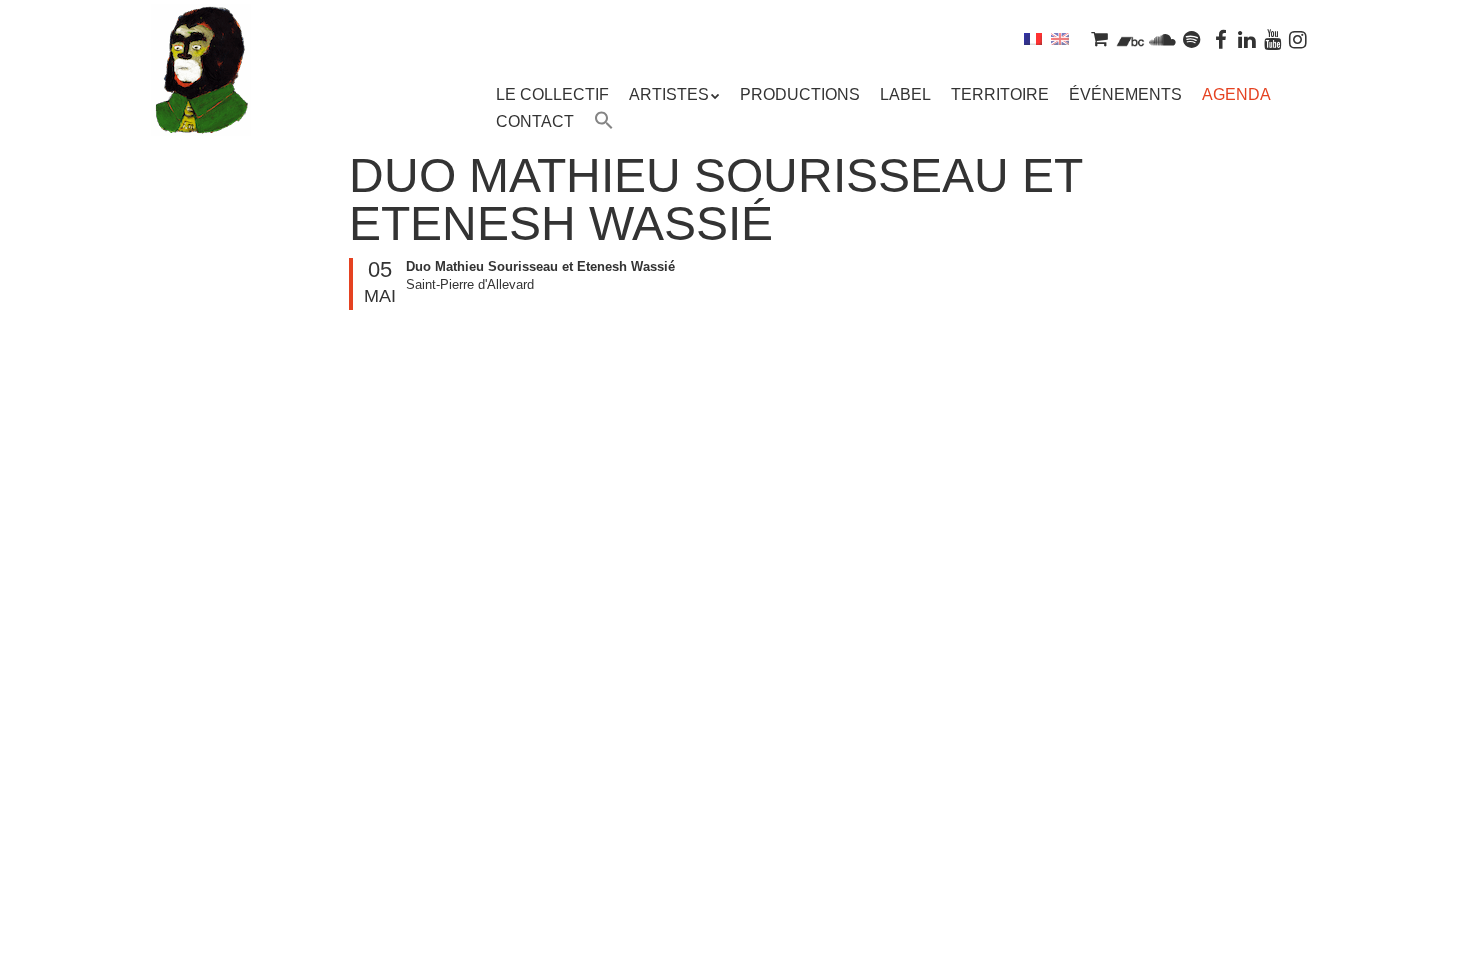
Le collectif (552, 94)
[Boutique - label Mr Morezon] (1099, 38)
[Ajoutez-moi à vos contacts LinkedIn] (1247, 38)
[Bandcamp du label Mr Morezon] (1130, 38)
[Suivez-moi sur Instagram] (1298, 38)
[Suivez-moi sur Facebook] (1222, 38)
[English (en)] (1060, 38)
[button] (604, 123)
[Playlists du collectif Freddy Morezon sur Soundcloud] (1162, 38)
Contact (535, 121)
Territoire (1000, 94)
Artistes (669, 94)
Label (905, 94)
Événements (1125, 94)
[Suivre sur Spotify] (1192, 38)
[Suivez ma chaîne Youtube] (1273, 38)
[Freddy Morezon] (201, 100)
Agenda (1236, 94)
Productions (800, 94)
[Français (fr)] (1033, 38)
